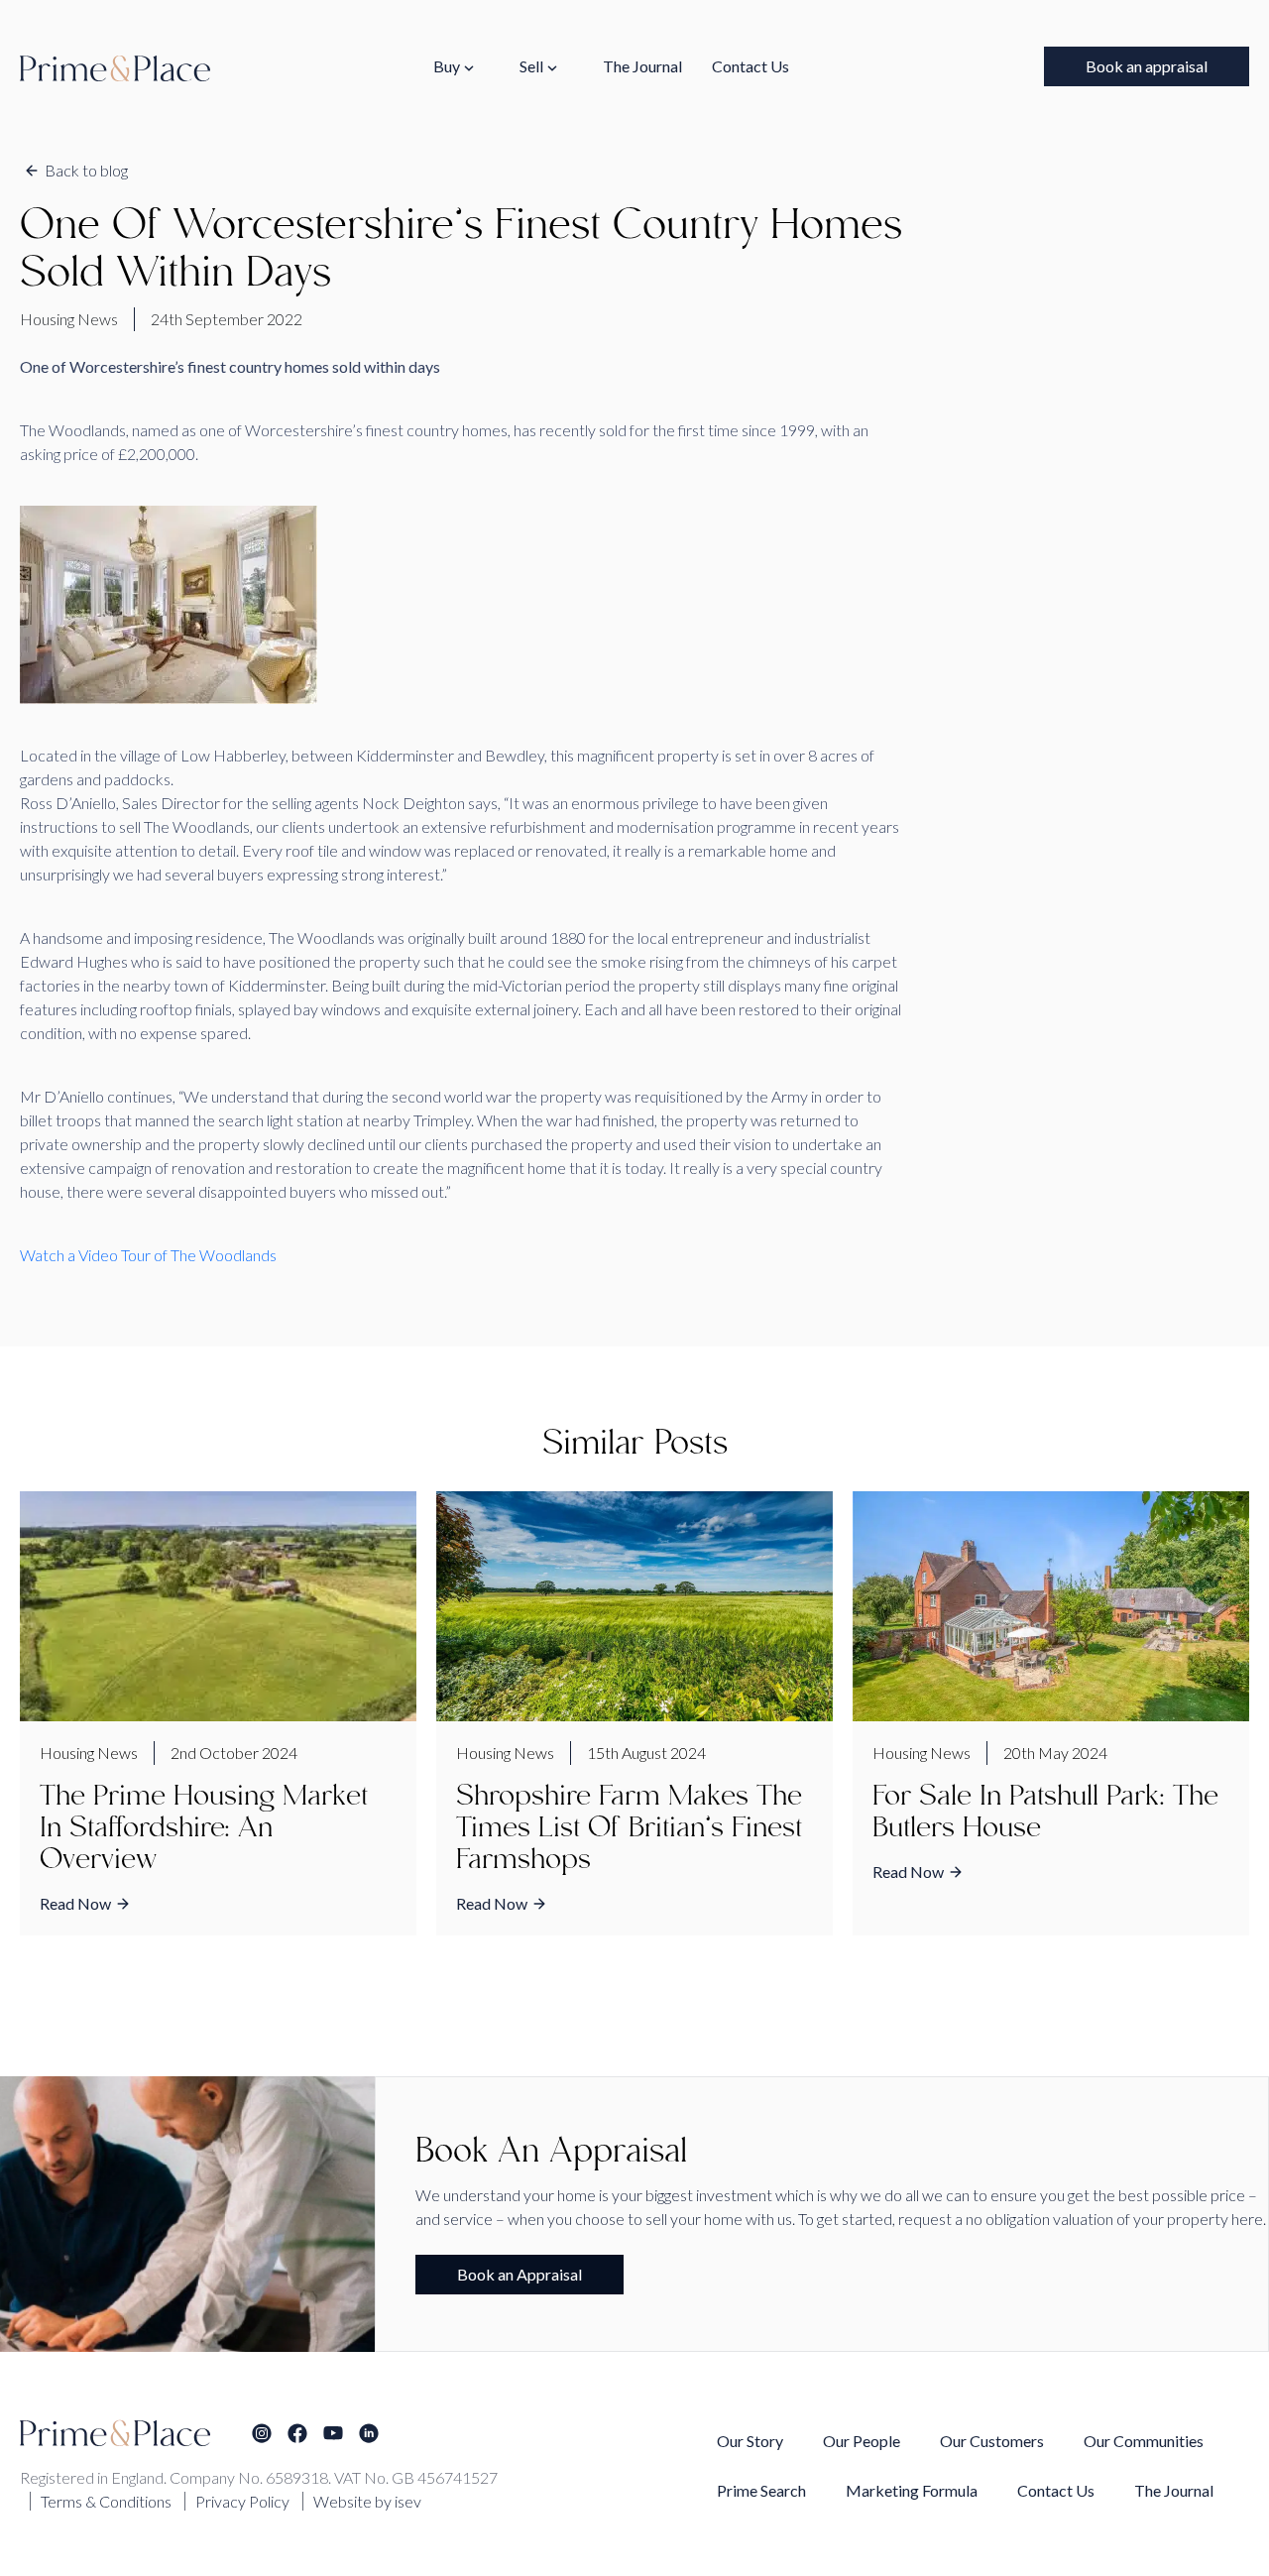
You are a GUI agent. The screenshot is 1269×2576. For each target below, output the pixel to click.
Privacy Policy (242, 2501)
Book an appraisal (1147, 66)
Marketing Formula (912, 2490)
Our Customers (992, 2441)
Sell (531, 66)
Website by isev (367, 2501)
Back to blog (86, 170)
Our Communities (1144, 2441)
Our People (862, 2441)
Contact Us (750, 66)
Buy (447, 66)
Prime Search (761, 2490)
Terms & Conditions (106, 2501)
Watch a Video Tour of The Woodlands (148, 1255)
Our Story (750, 2441)
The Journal (642, 66)
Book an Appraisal (519, 2274)
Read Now (75, 1903)
